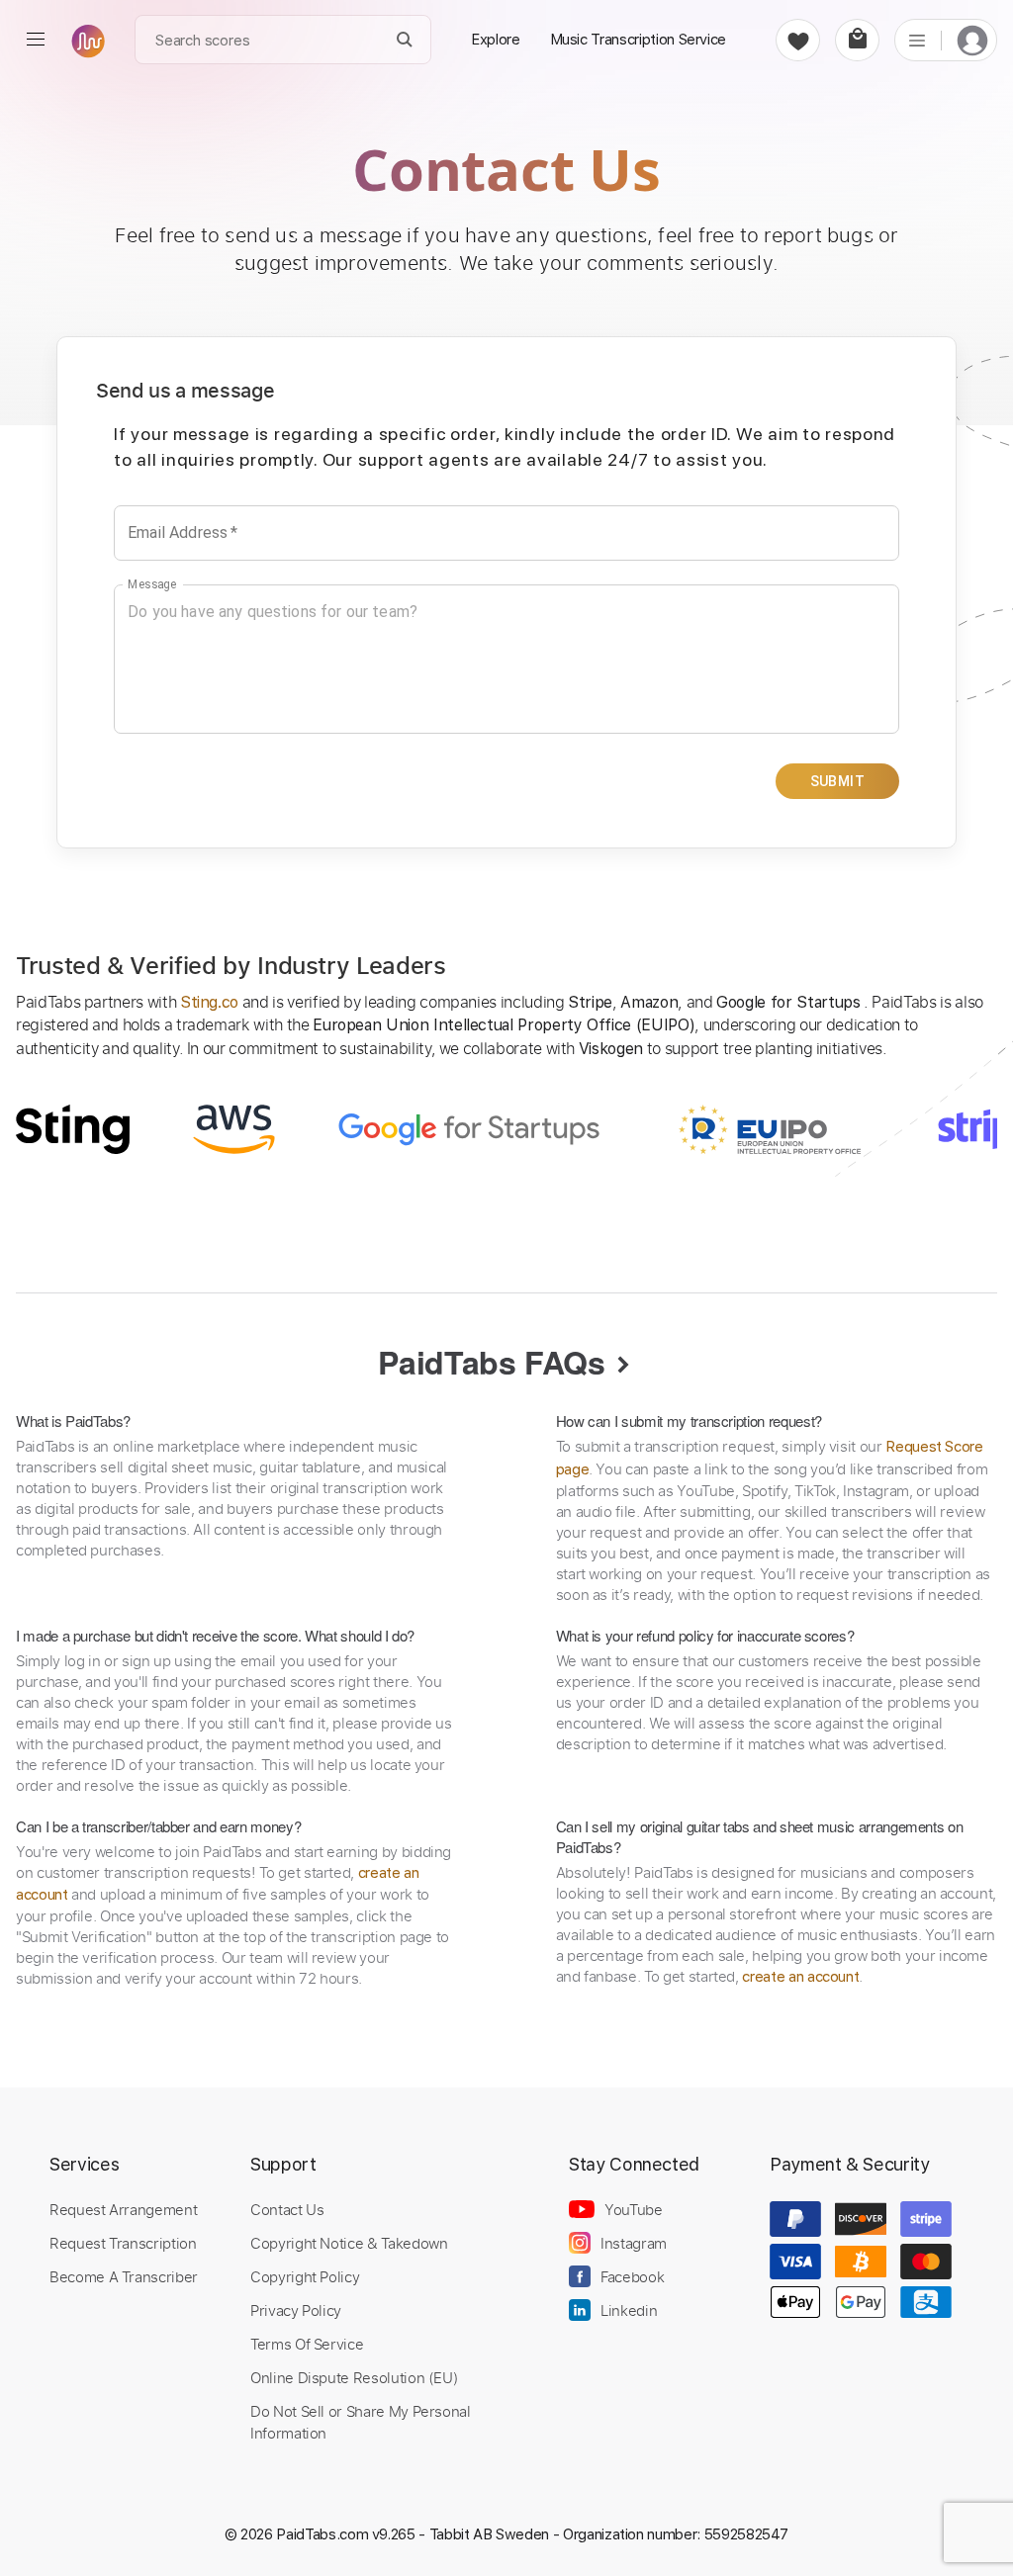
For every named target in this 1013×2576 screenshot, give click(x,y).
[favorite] (798, 40)
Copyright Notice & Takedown (349, 2243)
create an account (800, 1977)
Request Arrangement (123, 2209)
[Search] (405, 40)
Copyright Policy (305, 2276)
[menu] (36, 40)
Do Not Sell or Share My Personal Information (361, 2422)
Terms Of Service (307, 2344)
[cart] (857, 40)
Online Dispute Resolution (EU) (354, 2377)
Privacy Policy (296, 2310)
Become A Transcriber (124, 2276)
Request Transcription (123, 2243)
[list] (917, 40)
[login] (972, 40)
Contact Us (287, 2209)
